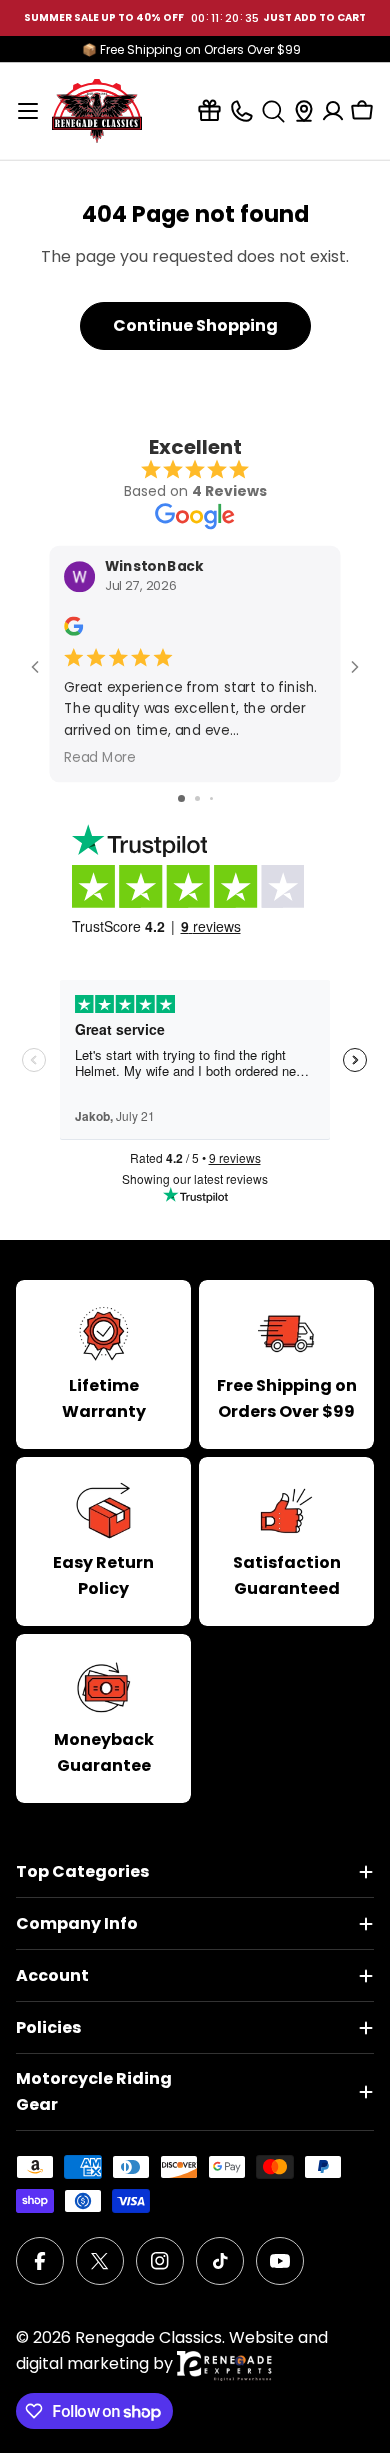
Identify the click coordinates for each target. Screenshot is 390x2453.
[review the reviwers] (73, 631)
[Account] (333, 111)
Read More (100, 756)
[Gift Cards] (209, 110)
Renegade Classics (148, 2337)
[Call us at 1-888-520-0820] (241, 110)
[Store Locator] (304, 111)
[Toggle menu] (28, 111)
